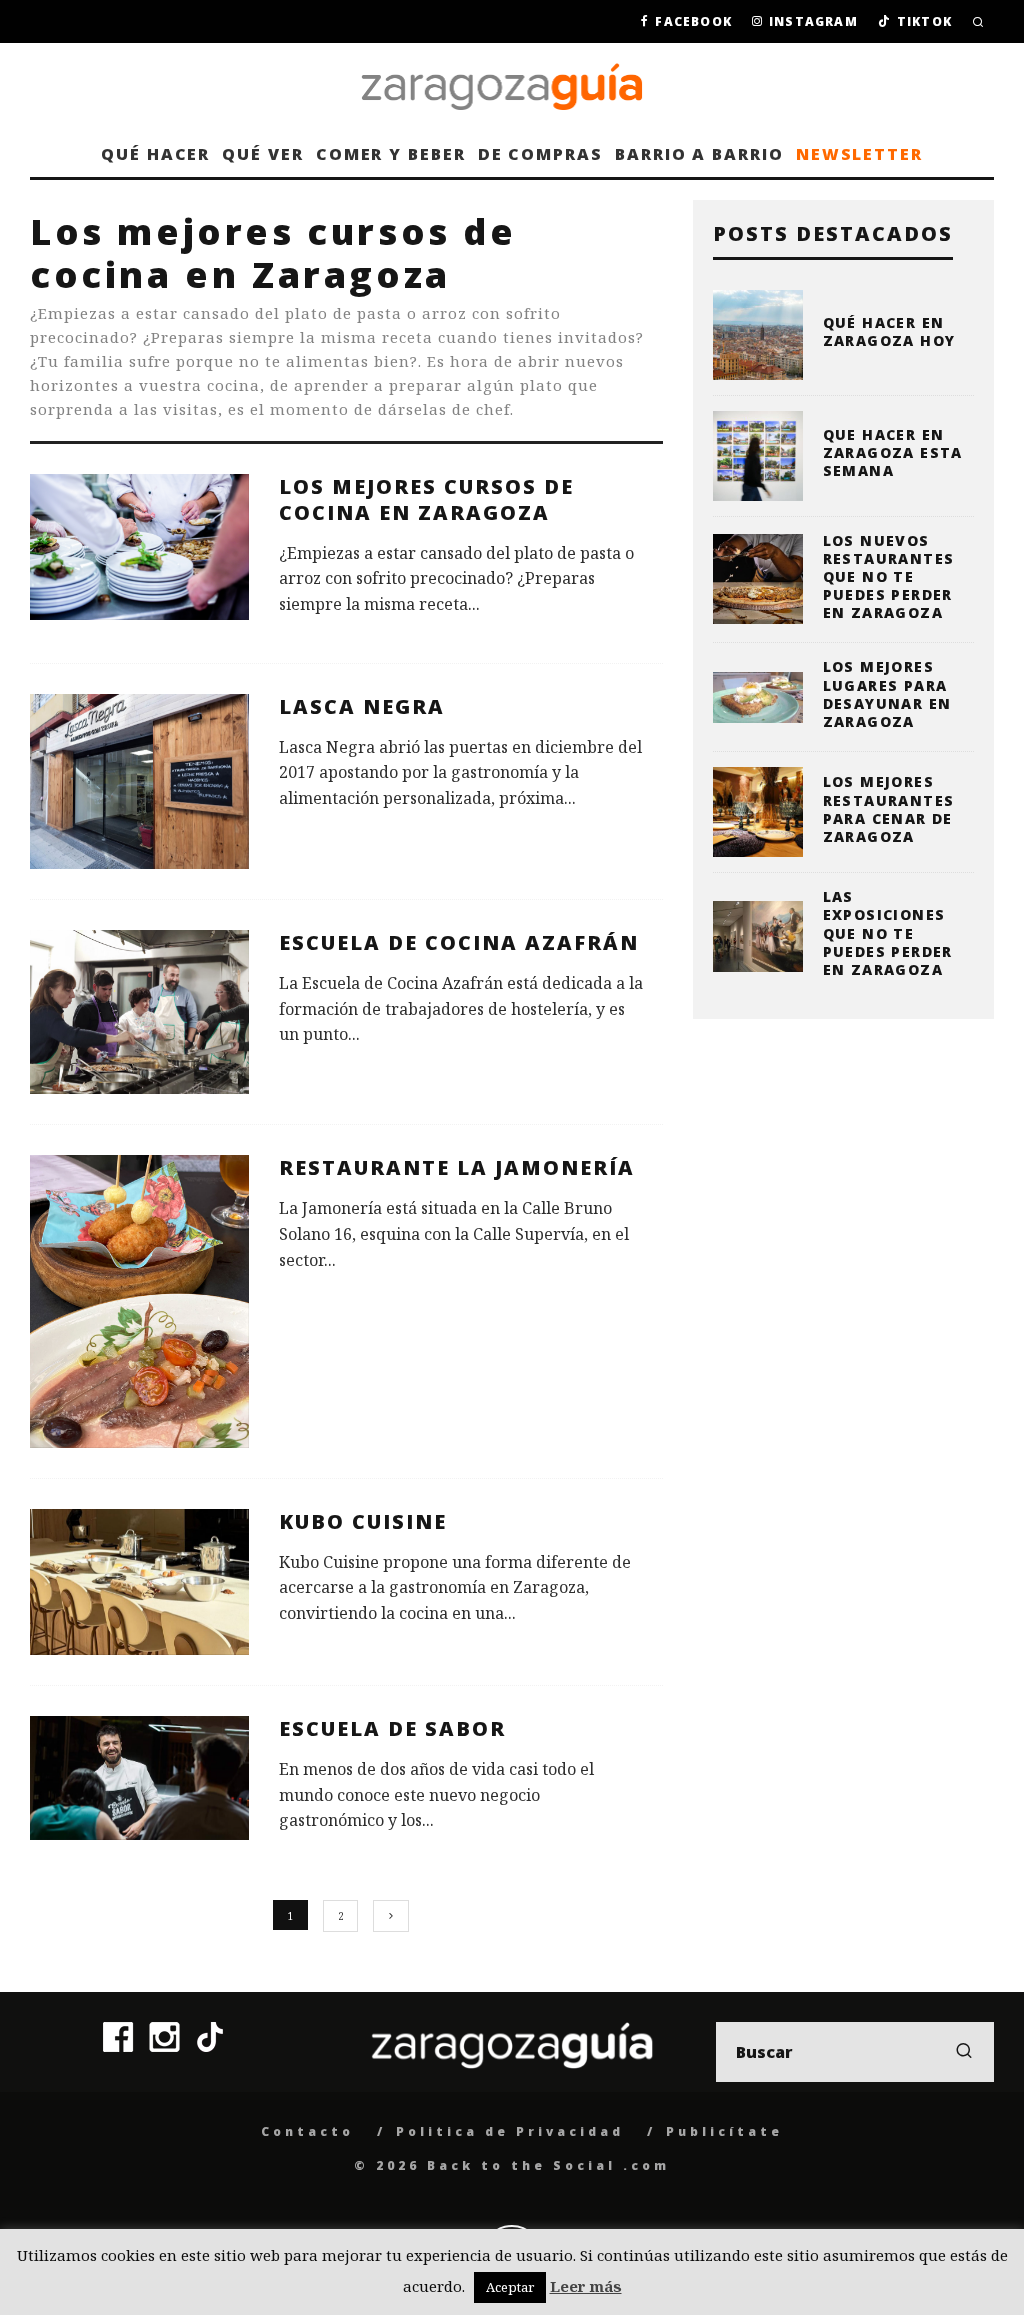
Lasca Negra (362, 706)
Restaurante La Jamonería (457, 1167)
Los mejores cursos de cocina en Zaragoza (426, 499)
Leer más (586, 2286)
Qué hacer (155, 154)
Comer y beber (391, 154)
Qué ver (262, 154)
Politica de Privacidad (510, 2131)
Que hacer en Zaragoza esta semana (893, 452)
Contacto (307, 2131)
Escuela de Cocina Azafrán (459, 942)
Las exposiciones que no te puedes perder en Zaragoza (888, 933)
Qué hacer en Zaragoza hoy (889, 331)
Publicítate (724, 2131)
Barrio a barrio (699, 154)
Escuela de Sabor (392, 1728)
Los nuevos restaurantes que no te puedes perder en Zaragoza (889, 577)
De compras (540, 154)
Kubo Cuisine (363, 1521)
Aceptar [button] (510, 2287)
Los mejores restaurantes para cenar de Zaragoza (889, 809)
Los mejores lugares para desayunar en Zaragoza (887, 694)
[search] (964, 2052)
